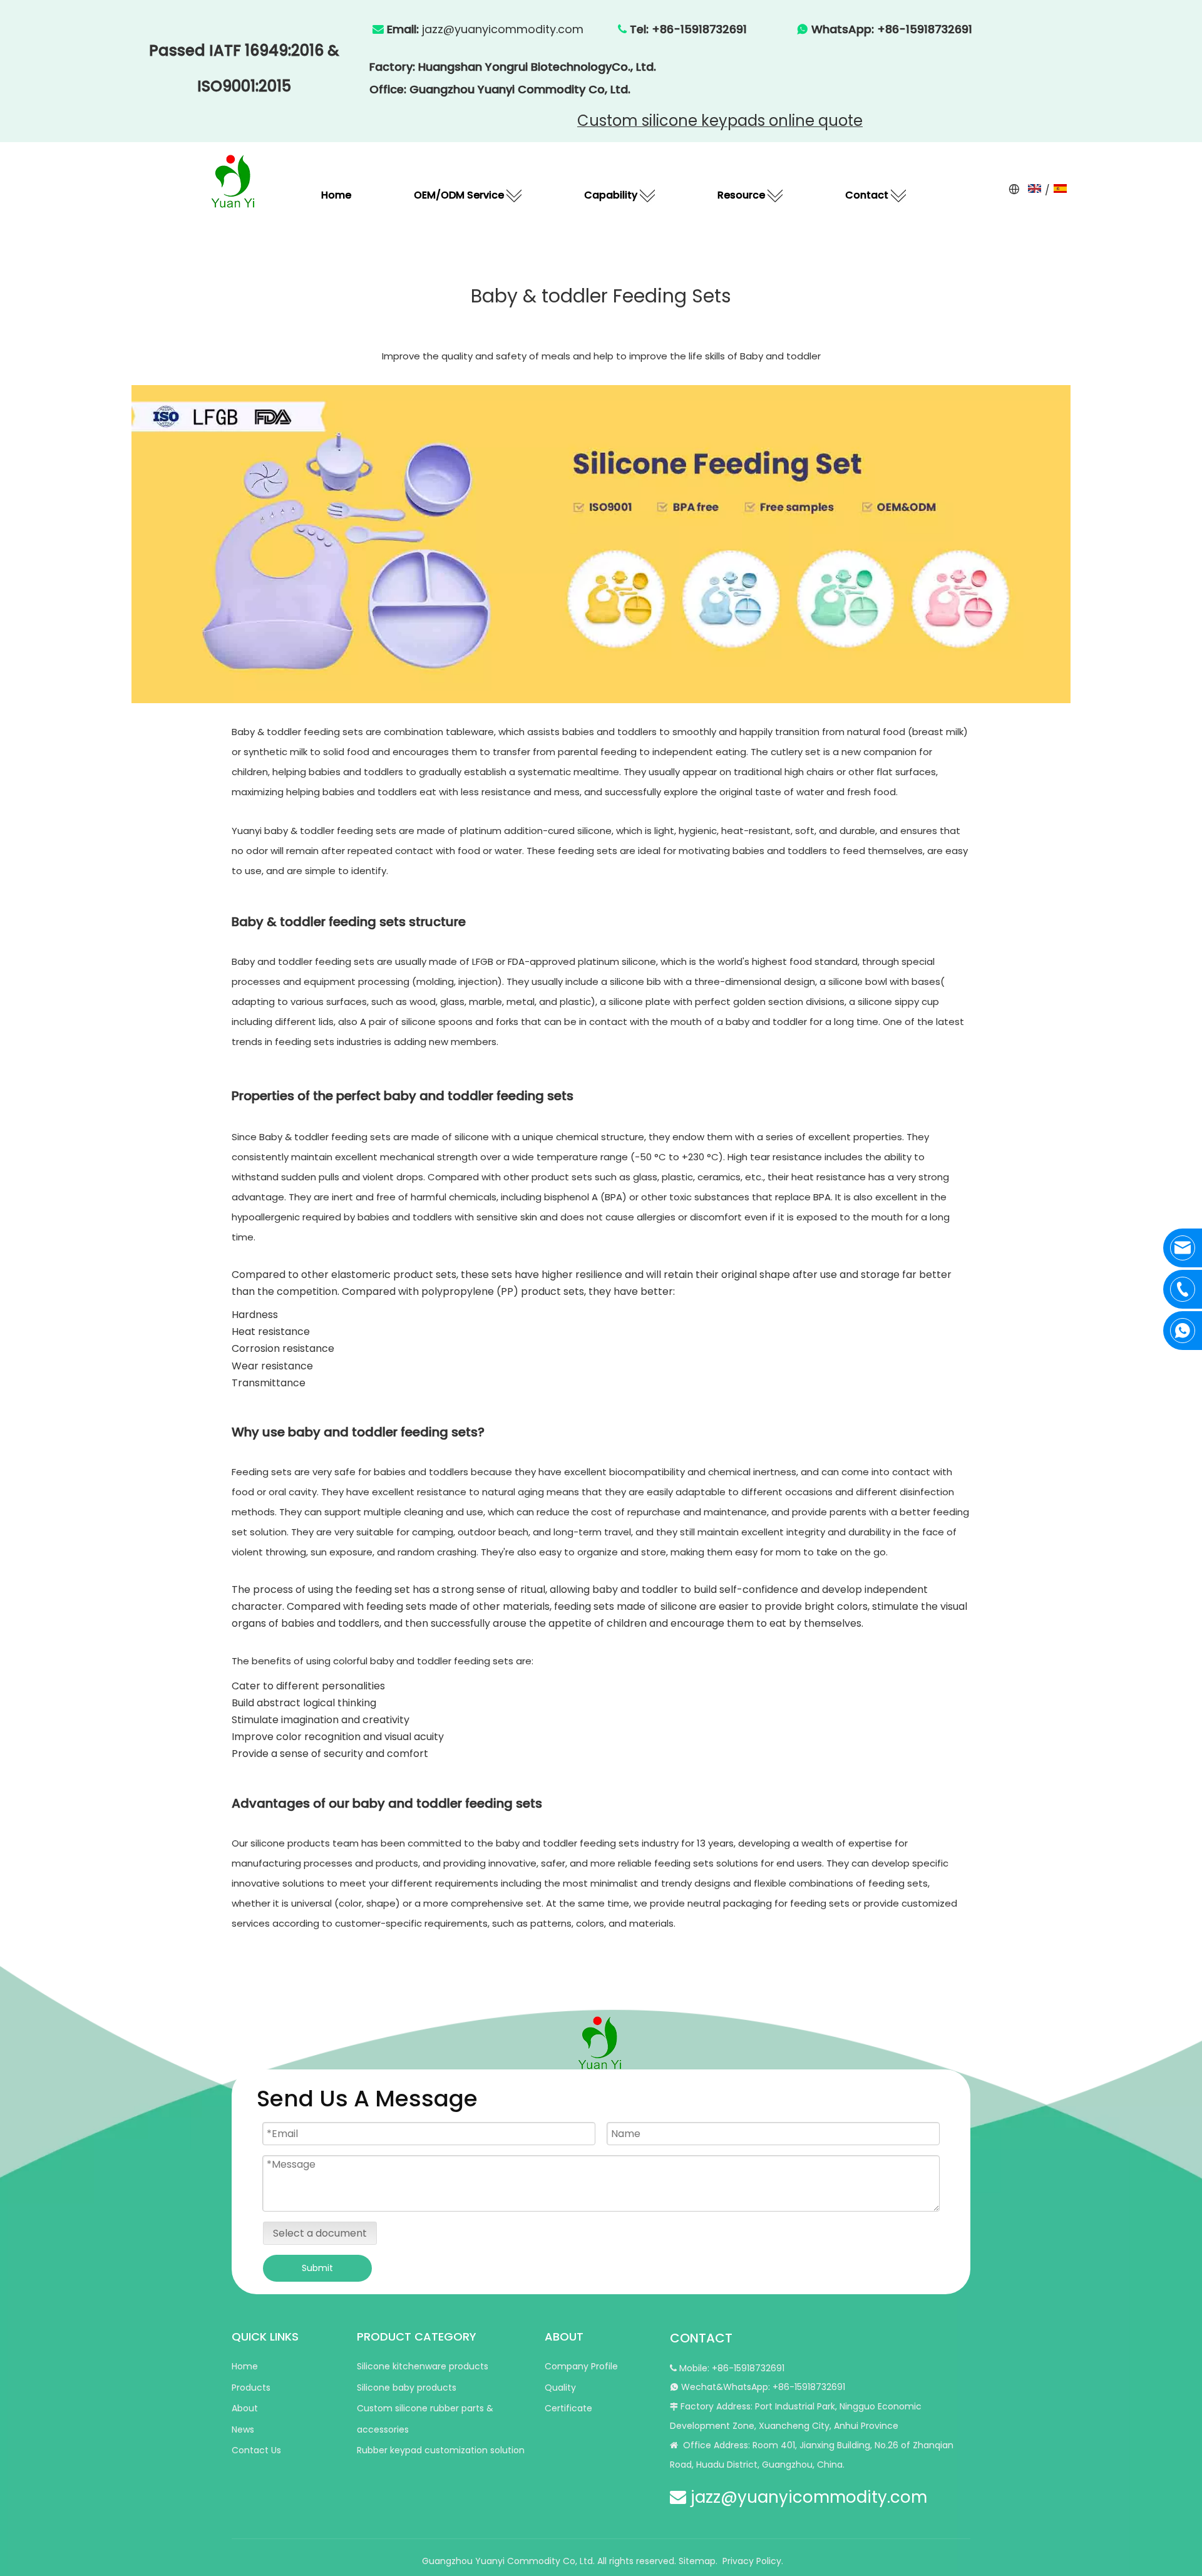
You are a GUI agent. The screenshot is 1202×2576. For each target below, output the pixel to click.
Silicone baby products (407, 2388)
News (243, 2429)
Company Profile (581, 2366)
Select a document (320, 2233)
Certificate (568, 2408)
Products (251, 2388)
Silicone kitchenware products (423, 2366)
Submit (317, 2268)
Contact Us (256, 2450)
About (245, 2408)
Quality (560, 2388)
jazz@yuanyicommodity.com (503, 29)
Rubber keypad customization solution (441, 2450)
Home (245, 2366)
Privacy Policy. (753, 2561)
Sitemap (697, 2561)
